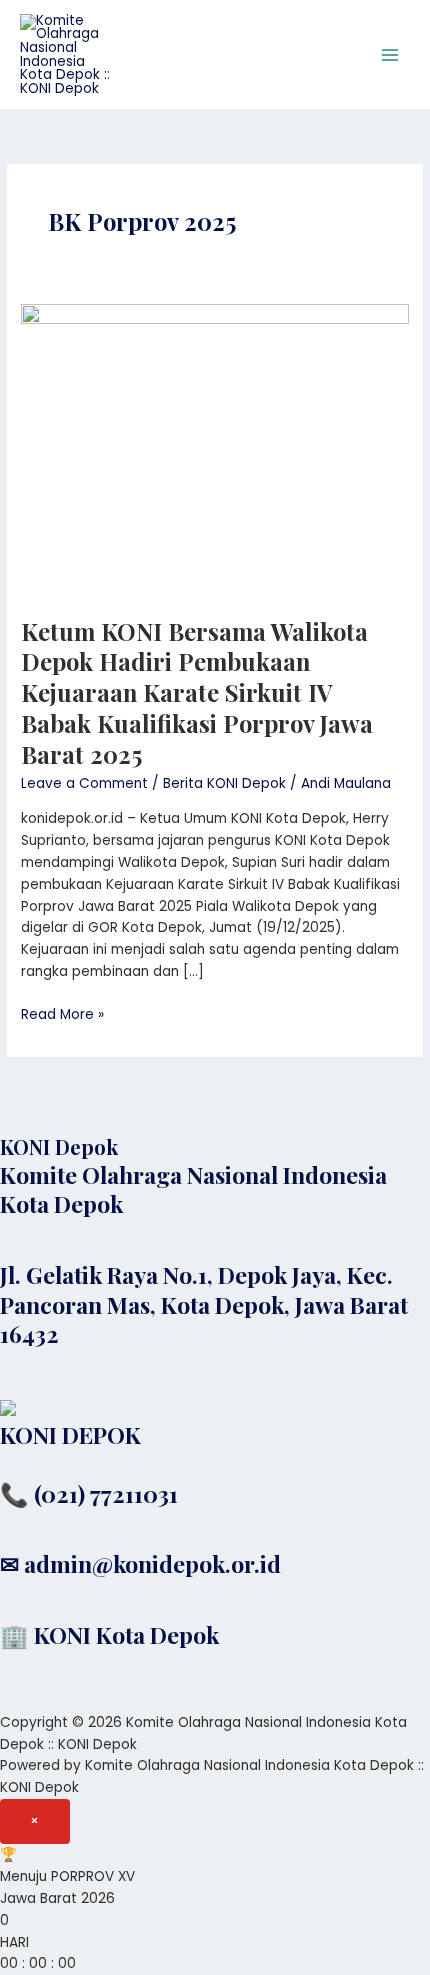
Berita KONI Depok (224, 783)
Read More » (62, 1014)
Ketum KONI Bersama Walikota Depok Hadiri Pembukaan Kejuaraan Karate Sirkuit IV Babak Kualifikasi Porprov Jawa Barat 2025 (197, 692)
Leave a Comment (84, 783)
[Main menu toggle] (390, 54)
